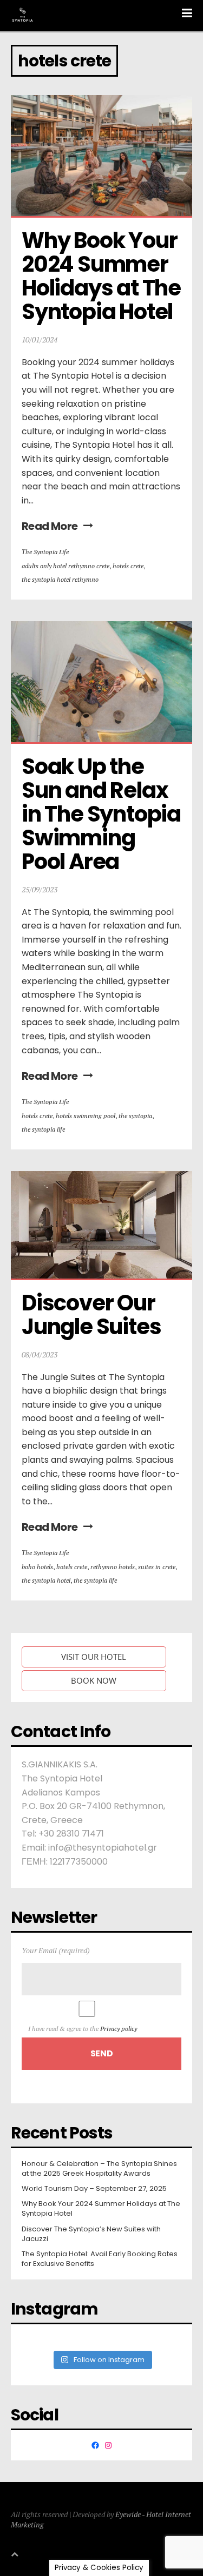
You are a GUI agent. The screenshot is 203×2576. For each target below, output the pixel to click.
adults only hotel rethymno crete (66, 566)
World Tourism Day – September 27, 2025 (94, 2189)
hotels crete (128, 566)
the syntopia (135, 1116)
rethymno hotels (113, 1567)
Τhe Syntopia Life (45, 552)
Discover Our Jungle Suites (91, 1315)
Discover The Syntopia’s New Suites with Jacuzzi (91, 2234)
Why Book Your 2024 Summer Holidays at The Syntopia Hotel (103, 276)
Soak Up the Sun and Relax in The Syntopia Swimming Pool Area (103, 814)
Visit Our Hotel (94, 1657)
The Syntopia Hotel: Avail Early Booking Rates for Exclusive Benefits (100, 2259)
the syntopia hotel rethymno (60, 579)
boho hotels (37, 1567)
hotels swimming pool (86, 1116)
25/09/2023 (40, 889)
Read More (50, 526)
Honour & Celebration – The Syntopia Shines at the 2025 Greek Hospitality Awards (99, 2169)
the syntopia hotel (46, 1580)
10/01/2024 (40, 339)
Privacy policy (119, 2029)
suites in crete (157, 1567)
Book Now (94, 1680)
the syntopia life (43, 1129)
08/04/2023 (40, 1354)
